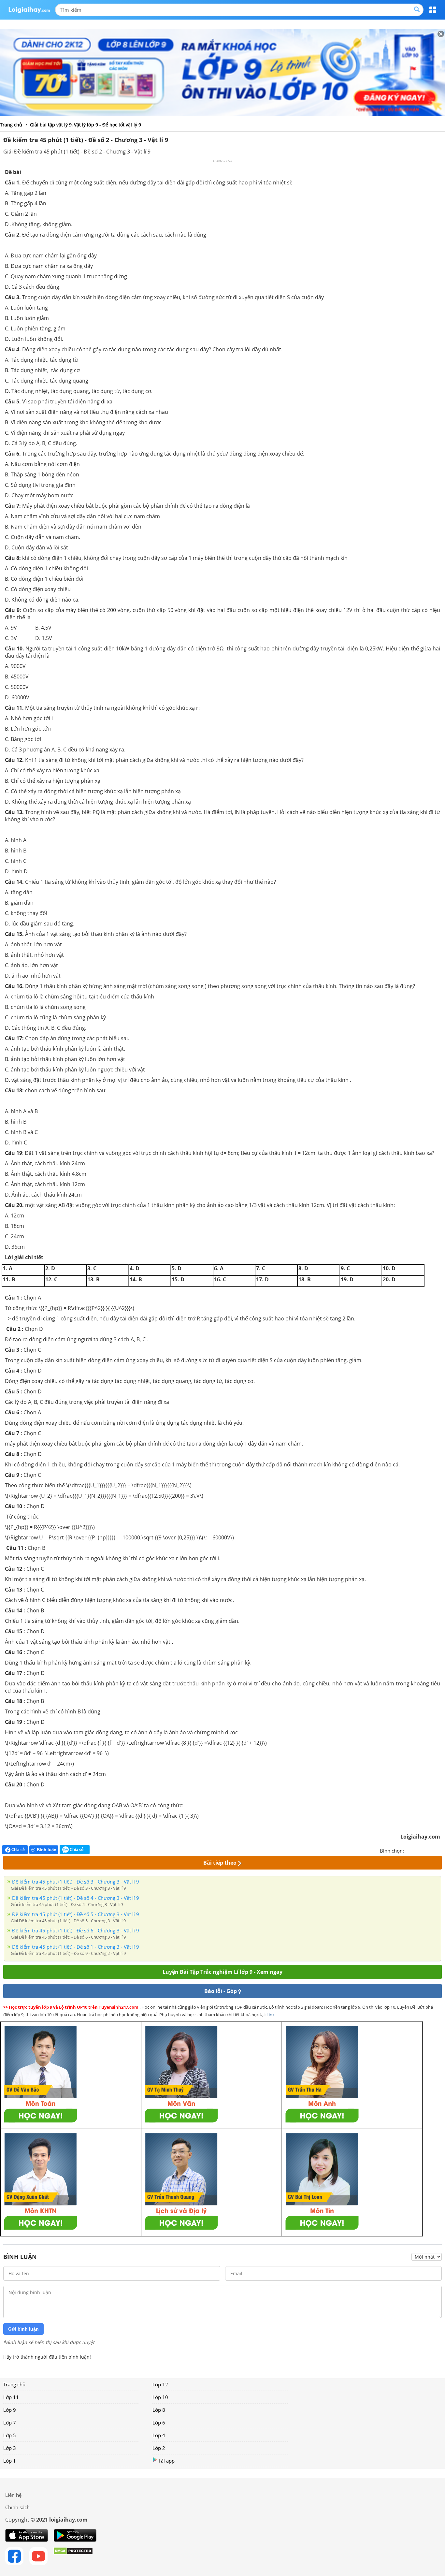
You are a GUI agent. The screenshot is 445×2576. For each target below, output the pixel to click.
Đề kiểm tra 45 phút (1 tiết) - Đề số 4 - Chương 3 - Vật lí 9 (76, 1898)
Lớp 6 (159, 2423)
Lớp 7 (10, 2423)
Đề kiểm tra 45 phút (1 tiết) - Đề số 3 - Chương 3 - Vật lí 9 (76, 1882)
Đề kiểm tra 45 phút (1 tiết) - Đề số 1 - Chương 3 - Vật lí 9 (76, 1947)
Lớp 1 (10, 2461)
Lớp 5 (10, 2435)
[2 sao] (417, 1850)
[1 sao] (409, 1850)
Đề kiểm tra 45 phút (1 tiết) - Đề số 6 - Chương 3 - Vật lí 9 (76, 1930)
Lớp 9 (10, 2410)
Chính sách (17, 2507)
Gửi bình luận (23, 2329)
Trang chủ (14, 2384)
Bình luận (47, 1850)
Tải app (166, 2461)
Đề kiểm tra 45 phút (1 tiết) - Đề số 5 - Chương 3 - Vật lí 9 (76, 1914)
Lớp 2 (159, 2448)
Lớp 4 (159, 2435)
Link (271, 2015)
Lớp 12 (160, 2384)
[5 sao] (440, 1850)
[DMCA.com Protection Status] (73, 2556)
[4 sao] (433, 1850)
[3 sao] (425, 1850)
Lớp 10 (160, 2397)
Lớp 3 (10, 2448)
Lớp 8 (159, 2410)
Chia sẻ (18, 1849)
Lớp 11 (11, 2397)
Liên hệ (13, 2495)
